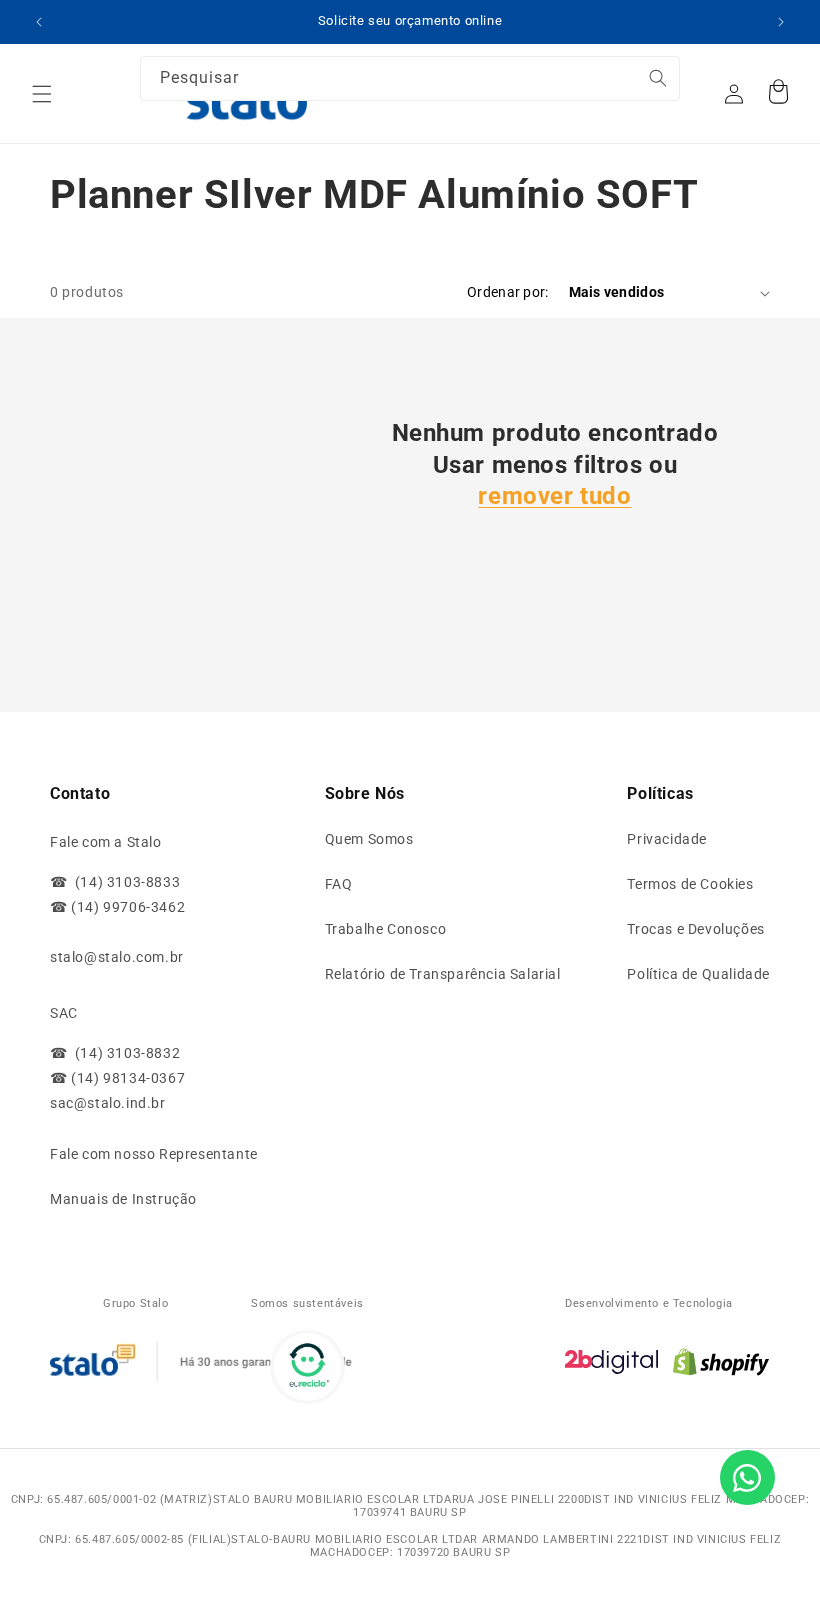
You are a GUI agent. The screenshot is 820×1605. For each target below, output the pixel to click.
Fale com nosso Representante (154, 1154)
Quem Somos (369, 839)
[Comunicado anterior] (39, 22)
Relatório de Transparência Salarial (443, 974)
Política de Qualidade (698, 974)
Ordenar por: (507, 292)
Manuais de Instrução (123, 1199)
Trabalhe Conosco (386, 929)
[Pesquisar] (627, 89)
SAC (64, 1013)
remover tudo (554, 496)
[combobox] (410, 78)
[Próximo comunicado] (781, 22)
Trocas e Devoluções (695, 929)
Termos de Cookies (690, 884)
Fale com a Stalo (106, 842)
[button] (42, 94)
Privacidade (667, 839)
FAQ (339, 884)
